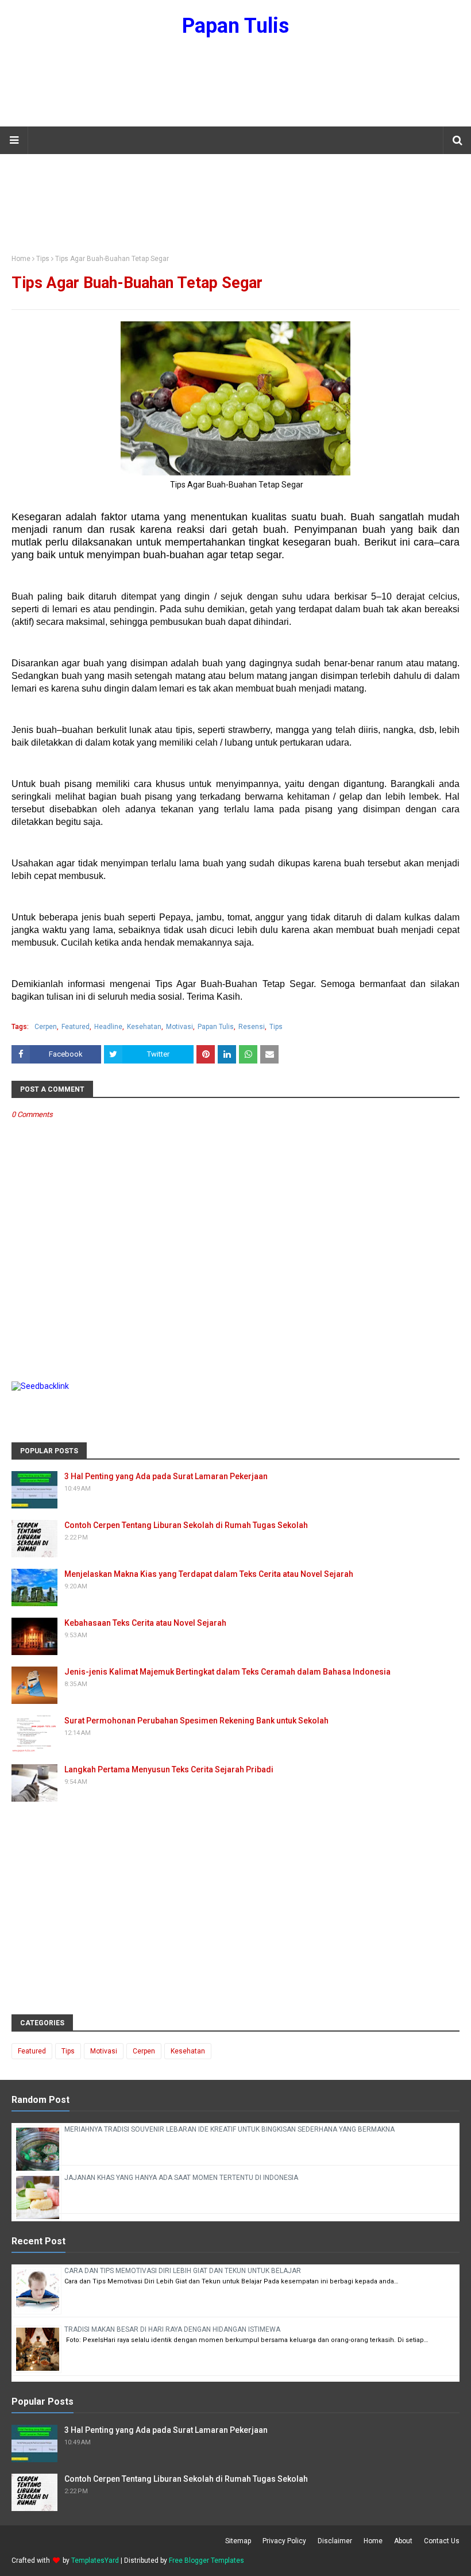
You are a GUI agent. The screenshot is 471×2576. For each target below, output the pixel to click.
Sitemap (238, 2541)
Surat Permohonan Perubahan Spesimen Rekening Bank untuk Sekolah (196, 1721)
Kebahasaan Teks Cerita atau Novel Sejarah (145, 1623)
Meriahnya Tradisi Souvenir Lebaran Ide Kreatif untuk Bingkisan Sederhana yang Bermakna (229, 2129)
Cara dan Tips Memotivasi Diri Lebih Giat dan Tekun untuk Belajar (183, 2271)
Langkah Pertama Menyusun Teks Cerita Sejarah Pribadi (169, 1769)
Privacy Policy (284, 2541)
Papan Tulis (235, 26)
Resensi (252, 1027)
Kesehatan (144, 1027)
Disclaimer (335, 2541)
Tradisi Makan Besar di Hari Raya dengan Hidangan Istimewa (172, 2329)
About (403, 2541)
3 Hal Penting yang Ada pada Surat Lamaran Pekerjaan (166, 1476)
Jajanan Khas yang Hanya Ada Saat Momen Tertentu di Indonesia (181, 2178)
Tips (43, 259)
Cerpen (46, 1027)
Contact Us (442, 2541)
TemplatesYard (95, 2560)
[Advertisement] (235, 89)
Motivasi (179, 1027)
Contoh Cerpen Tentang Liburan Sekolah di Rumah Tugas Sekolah (186, 1525)
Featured (76, 1027)
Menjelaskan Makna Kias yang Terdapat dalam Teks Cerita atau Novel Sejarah (209, 1574)
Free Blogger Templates (206, 2560)
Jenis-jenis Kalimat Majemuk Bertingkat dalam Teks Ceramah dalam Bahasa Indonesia (227, 1672)
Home (21, 259)
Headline (108, 1027)
